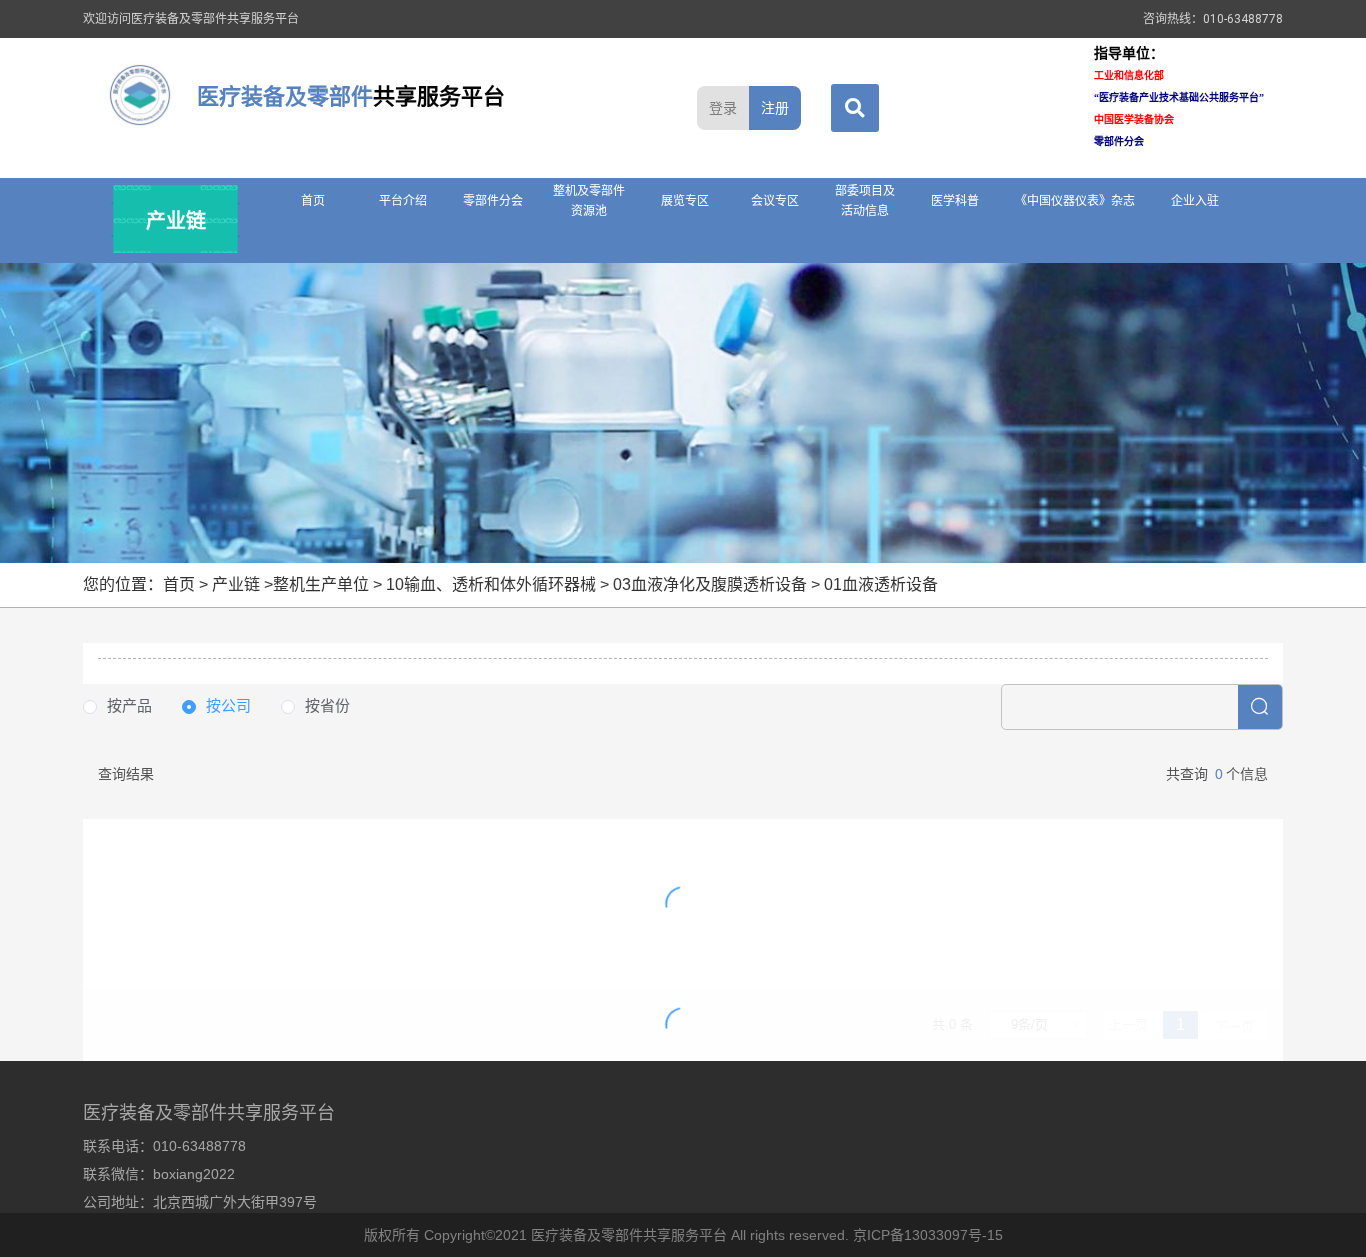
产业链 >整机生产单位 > (299, 584)
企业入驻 (1195, 201)
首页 (313, 201)
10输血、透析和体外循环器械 (491, 584)
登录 (723, 108)
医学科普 (955, 201)
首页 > (187, 584)
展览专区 (685, 201)
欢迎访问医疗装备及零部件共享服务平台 (191, 19)
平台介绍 (403, 201)
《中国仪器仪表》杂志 (1075, 201)
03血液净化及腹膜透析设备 (710, 584)
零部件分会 (493, 201)
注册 (775, 108)
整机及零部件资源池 (589, 201)
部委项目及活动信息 (865, 201)
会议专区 (775, 201)
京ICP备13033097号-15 (928, 1235)
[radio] (117, 706)
